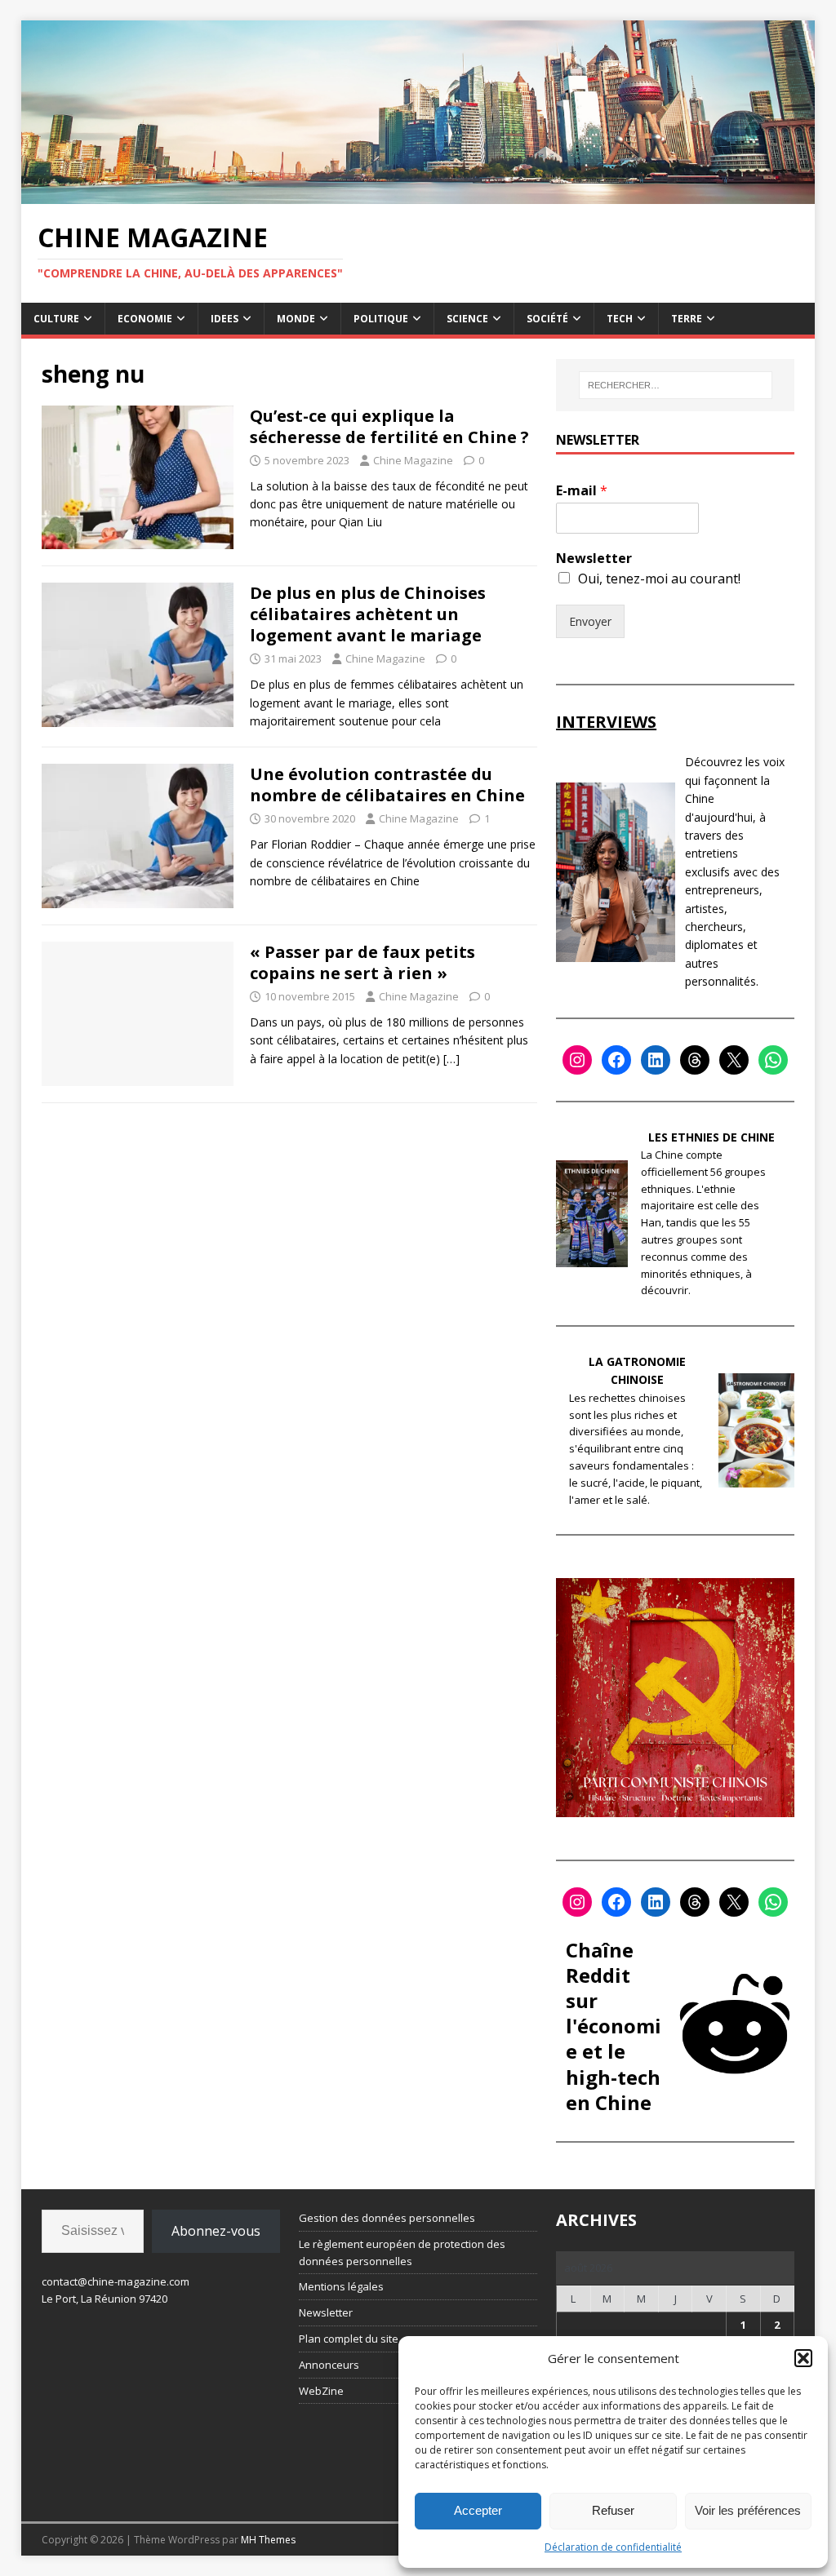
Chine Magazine (413, 460)
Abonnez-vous (216, 2231)
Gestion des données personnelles (387, 2218)
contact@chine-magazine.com (116, 2281)
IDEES (225, 319)
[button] (803, 2358)
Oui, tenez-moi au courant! (659, 579)
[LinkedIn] (656, 1060)
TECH (620, 319)
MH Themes (268, 2540)
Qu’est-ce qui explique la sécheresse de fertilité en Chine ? (389, 426)
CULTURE (56, 319)
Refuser (613, 2510)
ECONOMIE (145, 319)
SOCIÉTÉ (547, 319)
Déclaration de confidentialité (613, 2547)
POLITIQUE (381, 319)
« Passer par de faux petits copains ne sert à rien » (362, 962)
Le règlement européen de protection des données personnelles (402, 2252)
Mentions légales (341, 2286)
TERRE (687, 319)
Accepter (478, 2510)
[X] (734, 1060)
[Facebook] (616, 1060)
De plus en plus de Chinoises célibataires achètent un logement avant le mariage (368, 614)
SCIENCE (467, 319)
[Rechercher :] (676, 385)
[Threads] (695, 1060)
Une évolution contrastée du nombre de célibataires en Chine (387, 785)
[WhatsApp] (773, 1060)
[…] (451, 1059)
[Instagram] (577, 1060)
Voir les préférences (748, 2510)
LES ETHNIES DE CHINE (711, 1137)
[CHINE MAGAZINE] (418, 195)
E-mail (582, 491)
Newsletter (594, 559)
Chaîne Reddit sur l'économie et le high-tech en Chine (614, 2026)
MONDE (296, 319)
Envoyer (590, 621)
